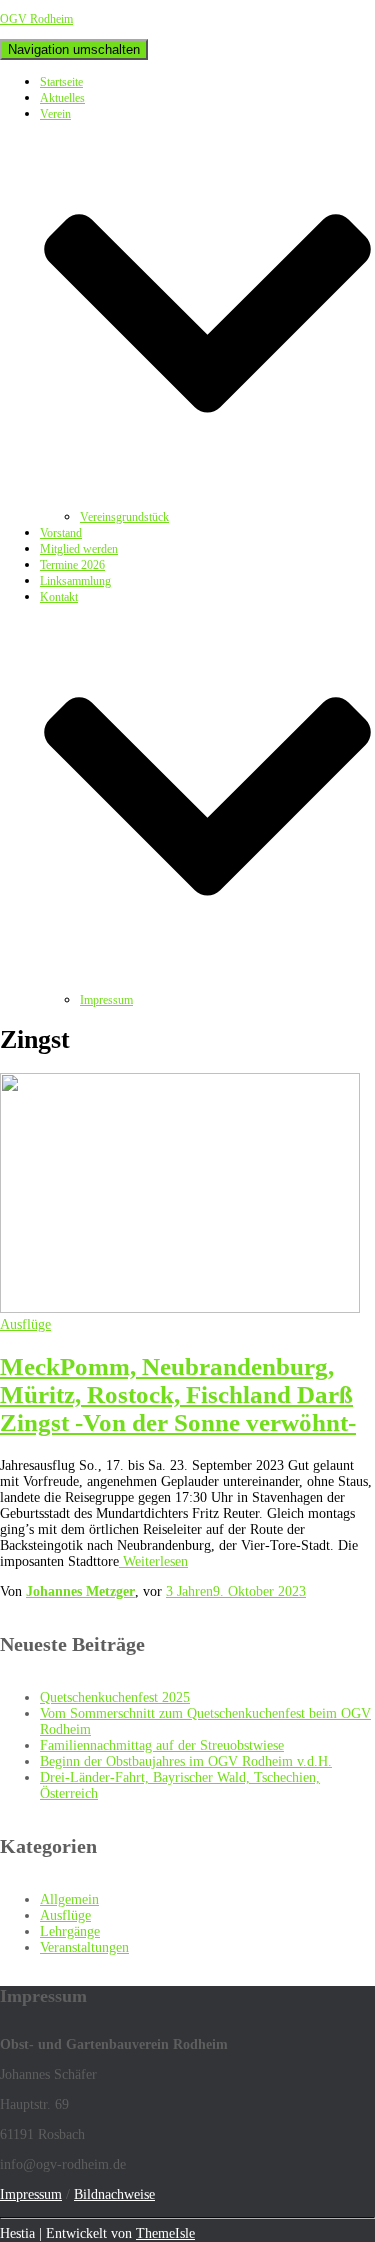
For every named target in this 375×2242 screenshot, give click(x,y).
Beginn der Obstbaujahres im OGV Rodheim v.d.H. (186, 1761)
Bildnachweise (114, 2194)
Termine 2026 (72, 565)
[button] (207, 501)
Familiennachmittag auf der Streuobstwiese (162, 1745)
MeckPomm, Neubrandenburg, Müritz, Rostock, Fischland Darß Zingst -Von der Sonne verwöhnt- (178, 1394)
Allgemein (69, 1899)
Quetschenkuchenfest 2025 (115, 1697)
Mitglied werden (79, 549)
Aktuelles (62, 98)
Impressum (106, 1000)
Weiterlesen (153, 1561)
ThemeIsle (165, 2233)
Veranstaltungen (84, 1947)
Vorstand (61, 533)
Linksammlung (75, 581)
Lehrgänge (70, 1931)
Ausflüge (25, 1324)
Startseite (61, 82)
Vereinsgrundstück (124, 517)
